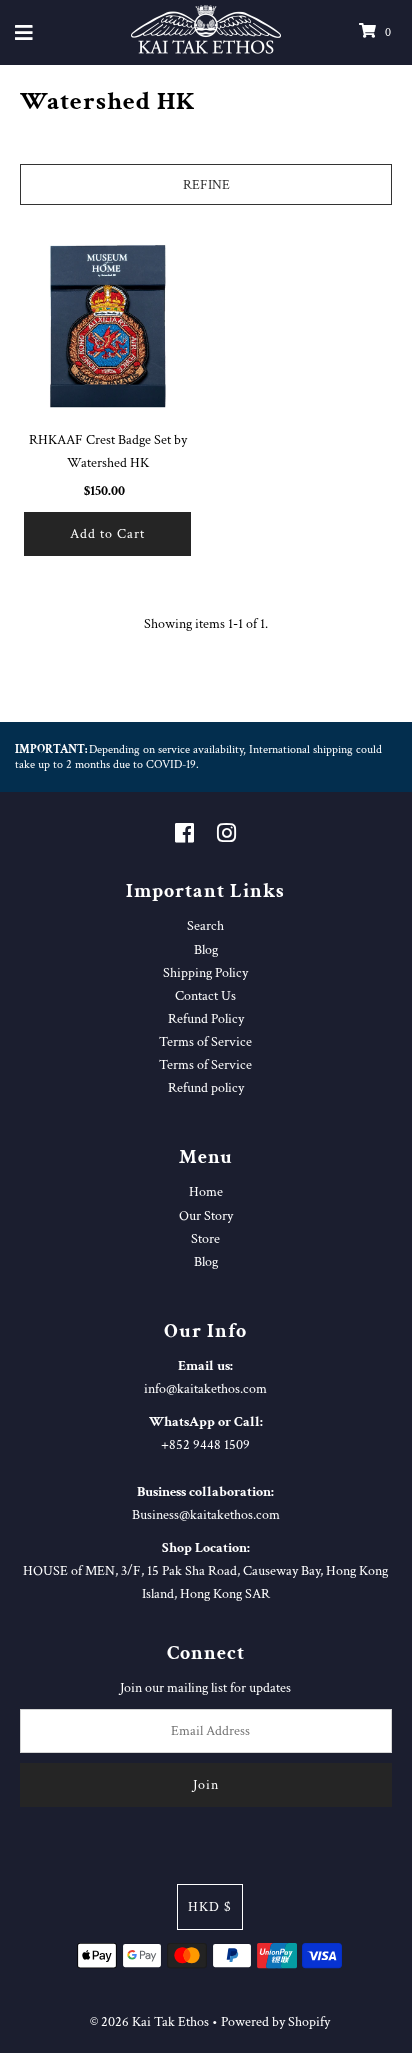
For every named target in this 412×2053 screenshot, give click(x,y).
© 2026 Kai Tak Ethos (149, 2021)
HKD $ (210, 1906)
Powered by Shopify (275, 2021)
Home (206, 1191)
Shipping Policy (205, 972)
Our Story (206, 1215)
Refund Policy (206, 1018)
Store (205, 1238)
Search (205, 925)
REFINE (206, 184)
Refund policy (206, 1087)
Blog (206, 949)
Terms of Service (205, 1041)
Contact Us (205, 995)
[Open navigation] (24, 33)
